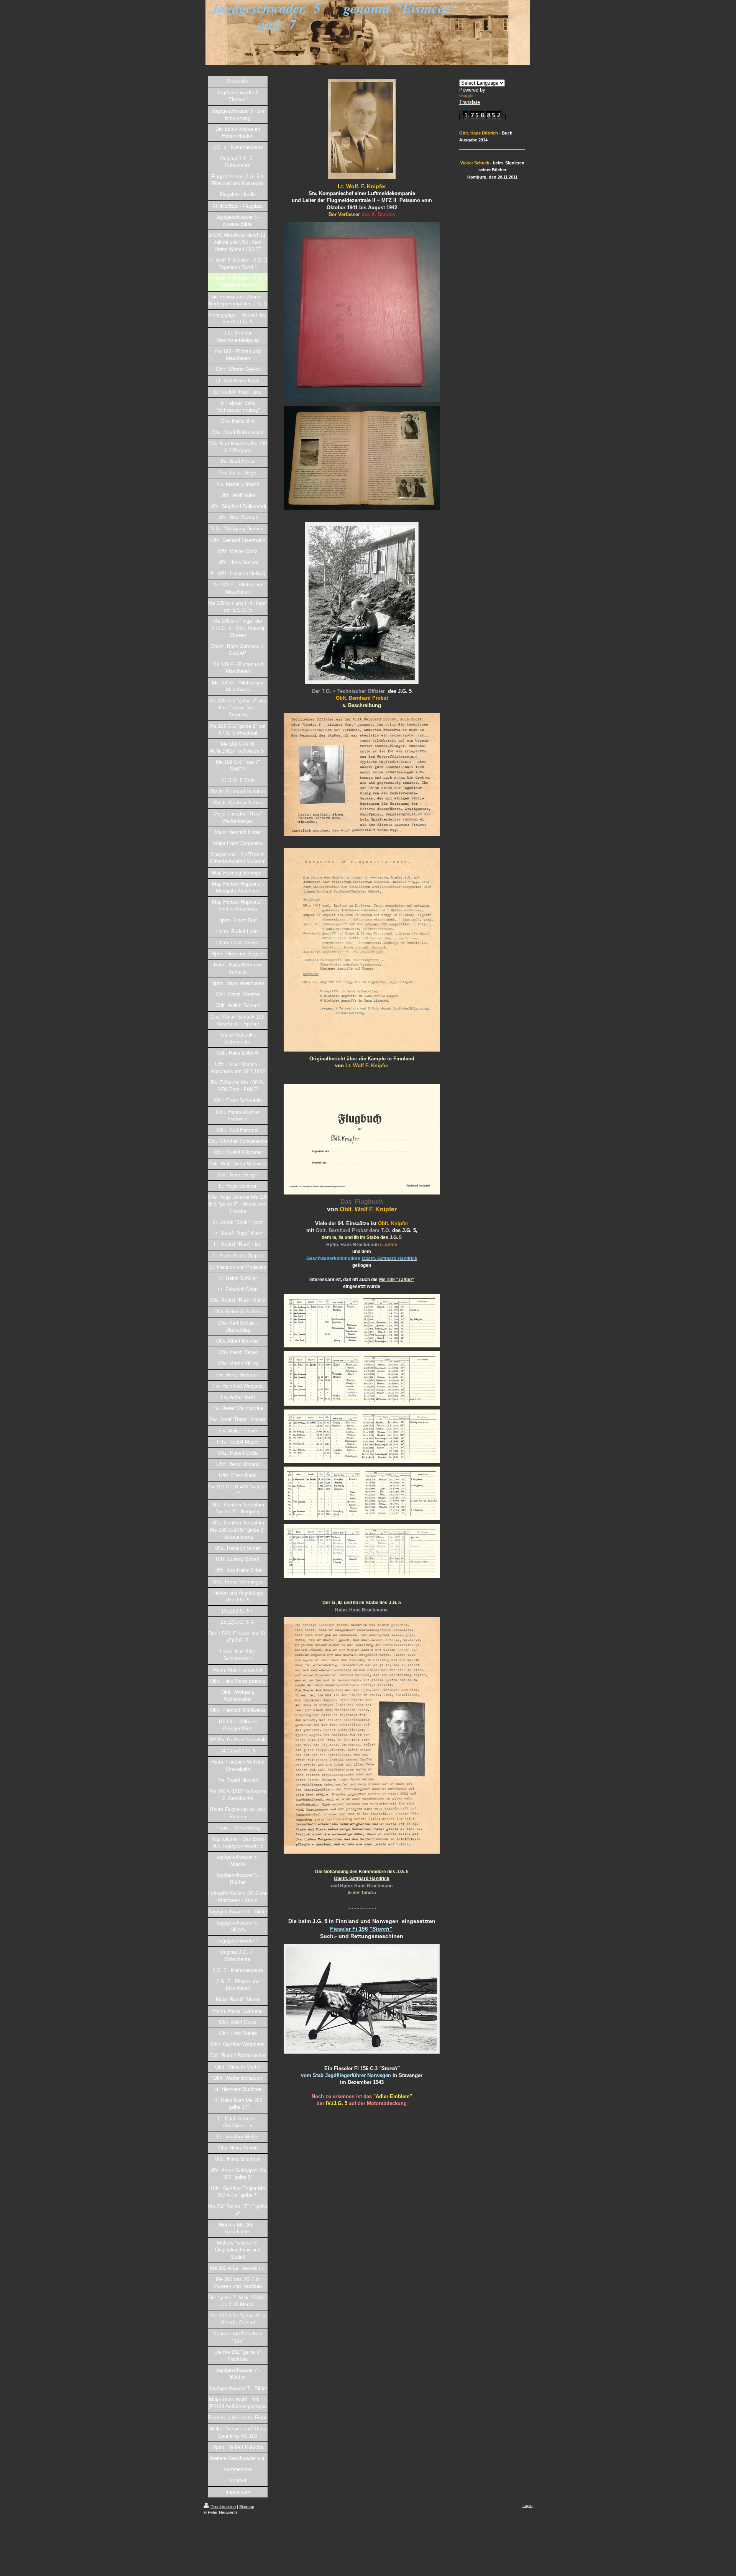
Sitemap (247, 2507)
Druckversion (223, 2507)
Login (527, 2505)
